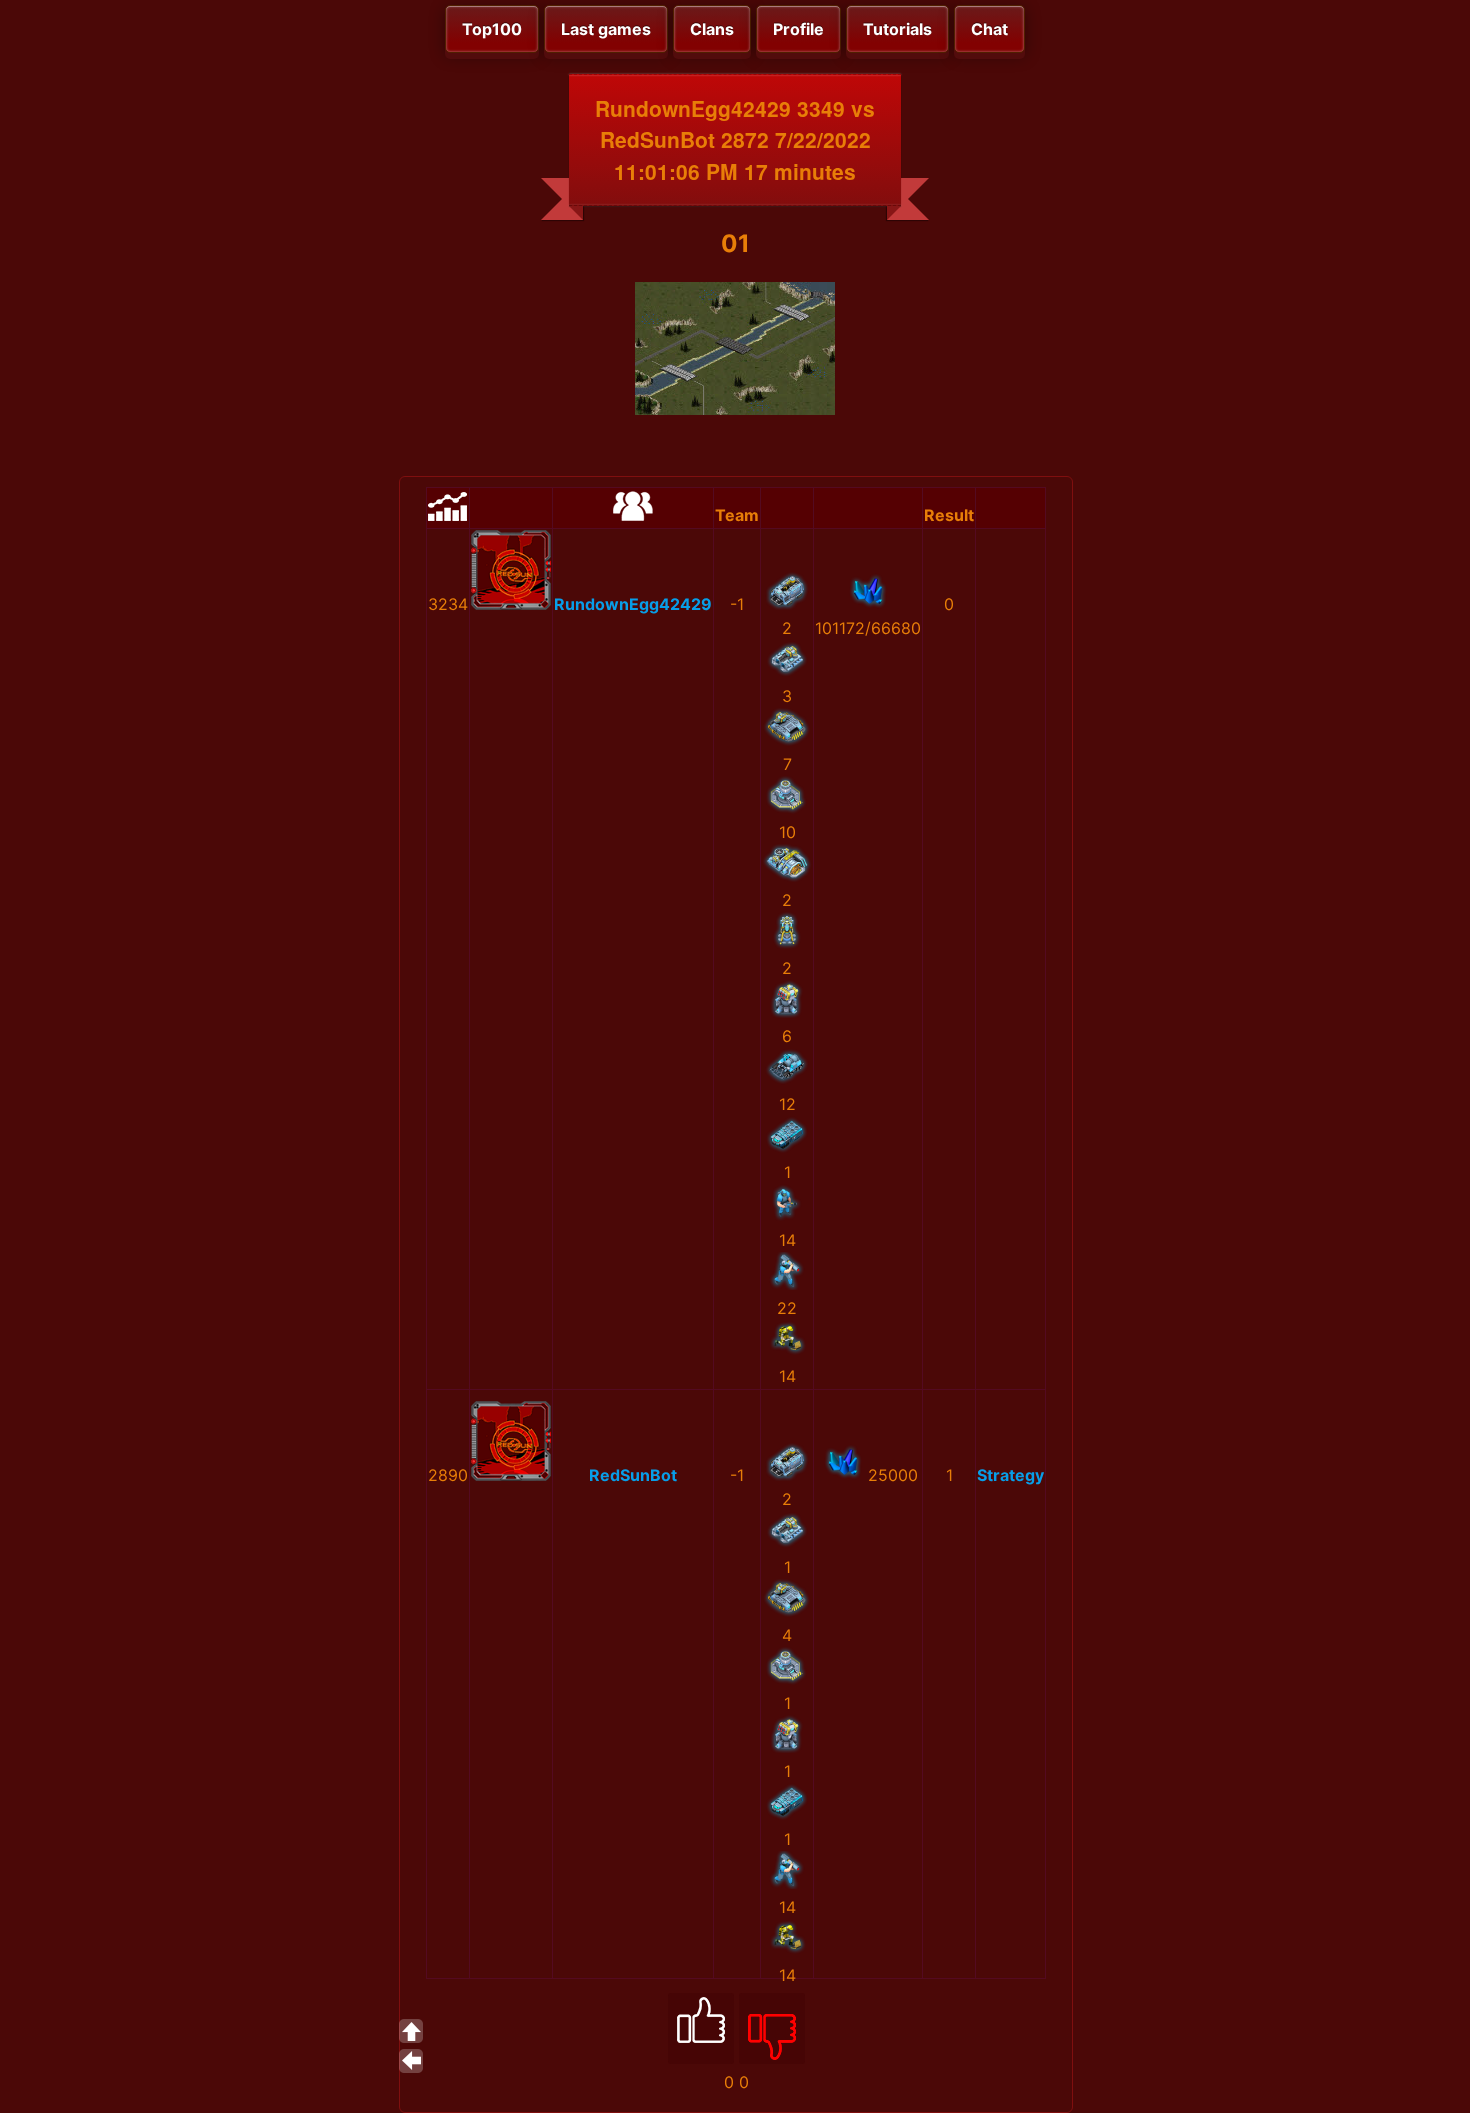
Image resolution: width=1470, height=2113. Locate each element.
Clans (712, 29)
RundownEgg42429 (633, 604)
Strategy (1010, 1475)
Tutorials (897, 29)
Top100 (492, 29)
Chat (989, 29)
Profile (798, 29)
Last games (606, 29)
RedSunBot (633, 1475)
